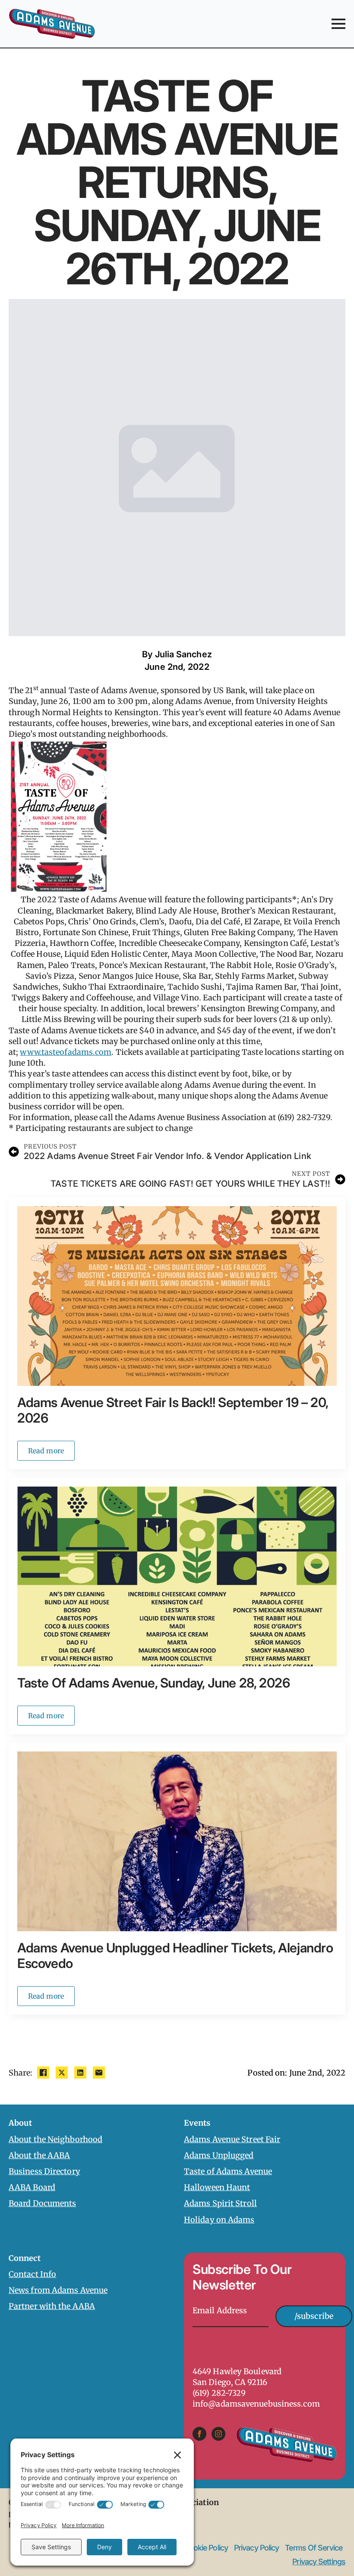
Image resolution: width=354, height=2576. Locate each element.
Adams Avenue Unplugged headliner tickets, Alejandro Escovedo (175, 1955)
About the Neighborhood (55, 2139)
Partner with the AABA (52, 2306)
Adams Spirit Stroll (220, 2203)
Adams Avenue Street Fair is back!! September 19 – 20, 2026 (173, 1410)
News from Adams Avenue (58, 2290)
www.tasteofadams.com (66, 1052)
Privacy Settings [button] (319, 2562)
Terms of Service (314, 2548)
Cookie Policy (206, 2548)
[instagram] (218, 2434)
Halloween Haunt (217, 2187)
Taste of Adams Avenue (228, 2171)
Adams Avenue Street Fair (232, 2139)
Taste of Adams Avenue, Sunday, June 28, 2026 (153, 1683)
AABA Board (32, 2187)
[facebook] (199, 2434)
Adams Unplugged (219, 2155)
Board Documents (43, 2203)
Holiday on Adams (219, 2220)
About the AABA (39, 2155)
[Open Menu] (338, 24)
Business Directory (44, 2171)
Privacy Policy (256, 2548)
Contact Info (32, 2274)
